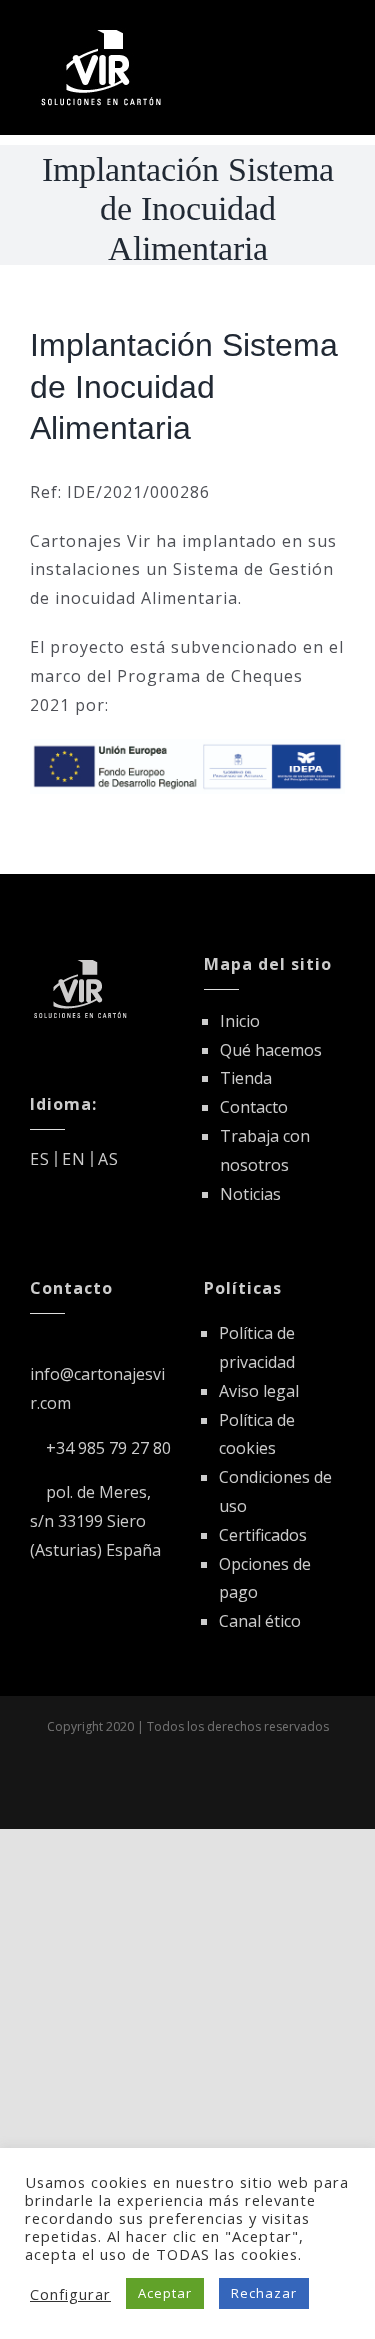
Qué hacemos (271, 1050)
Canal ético (260, 1621)
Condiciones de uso (275, 1491)
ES (40, 1159)
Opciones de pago (265, 1578)
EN (74, 1159)
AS (108, 1159)
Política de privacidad (257, 1347)
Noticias (250, 1194)
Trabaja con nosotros (265, 1150)
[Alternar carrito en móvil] (299, 32)
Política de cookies (257, 1434)
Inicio (240, 1021)
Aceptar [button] (165, 2293)
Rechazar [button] (264, 2293)
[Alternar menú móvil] (336, 32)
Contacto (254, 1107)
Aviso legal (259, 1391)
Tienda (246, 1078)
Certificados (263, 1535)
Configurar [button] (70, 2294)
